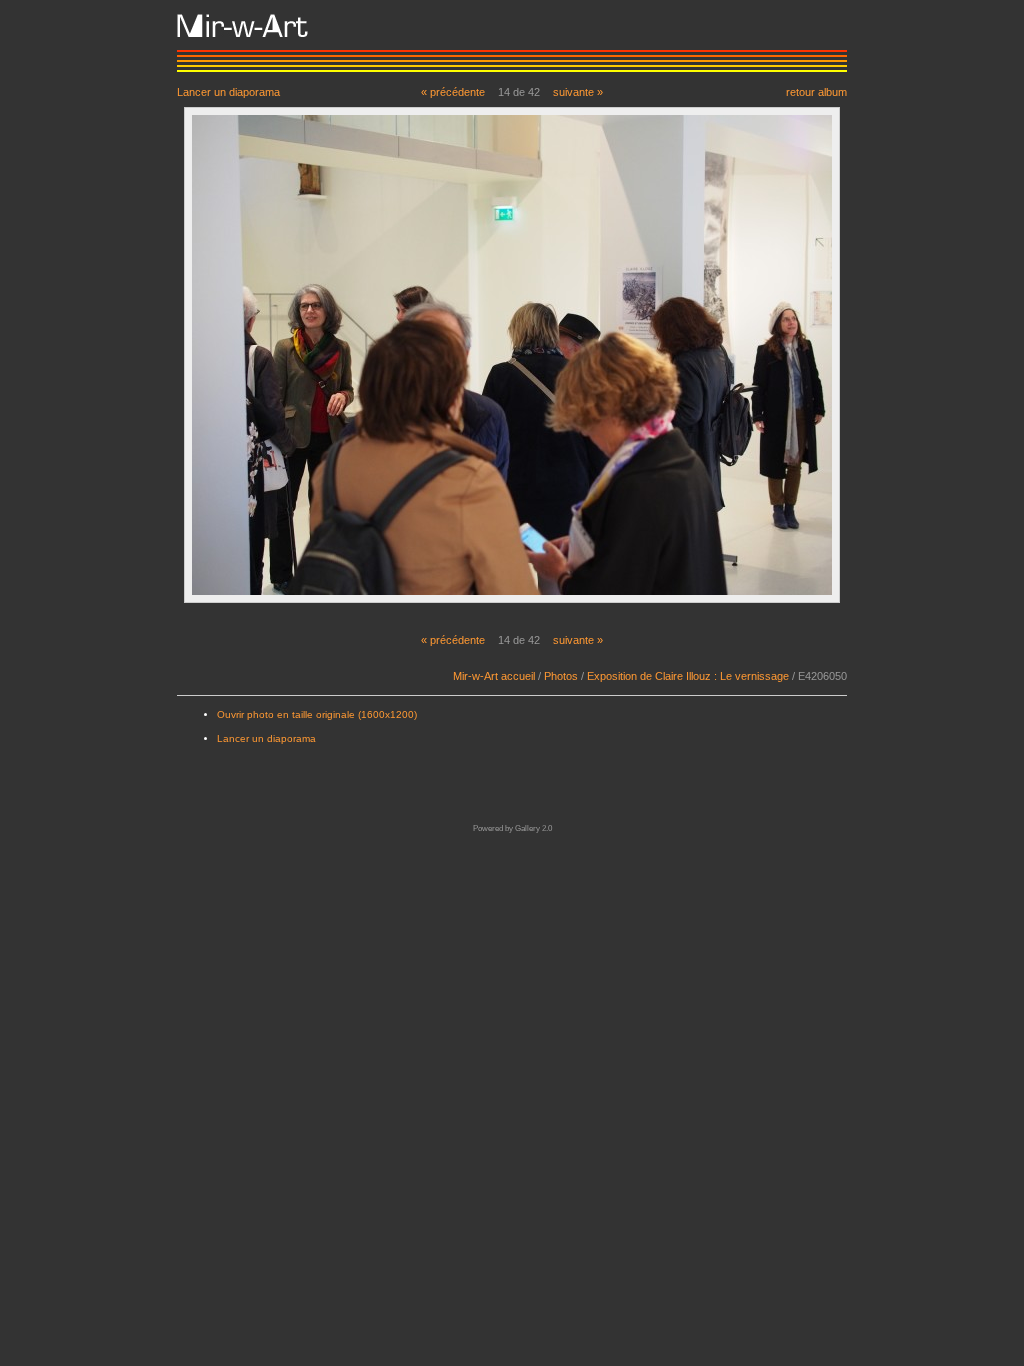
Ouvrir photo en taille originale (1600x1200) (317, 714)
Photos (561, 676)
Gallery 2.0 (533, 828)
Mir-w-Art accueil (494, 676)
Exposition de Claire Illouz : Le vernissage (688, 676)
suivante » (578, 92)
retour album (816, 91)
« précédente (453, 92)
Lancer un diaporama (228, 91)
